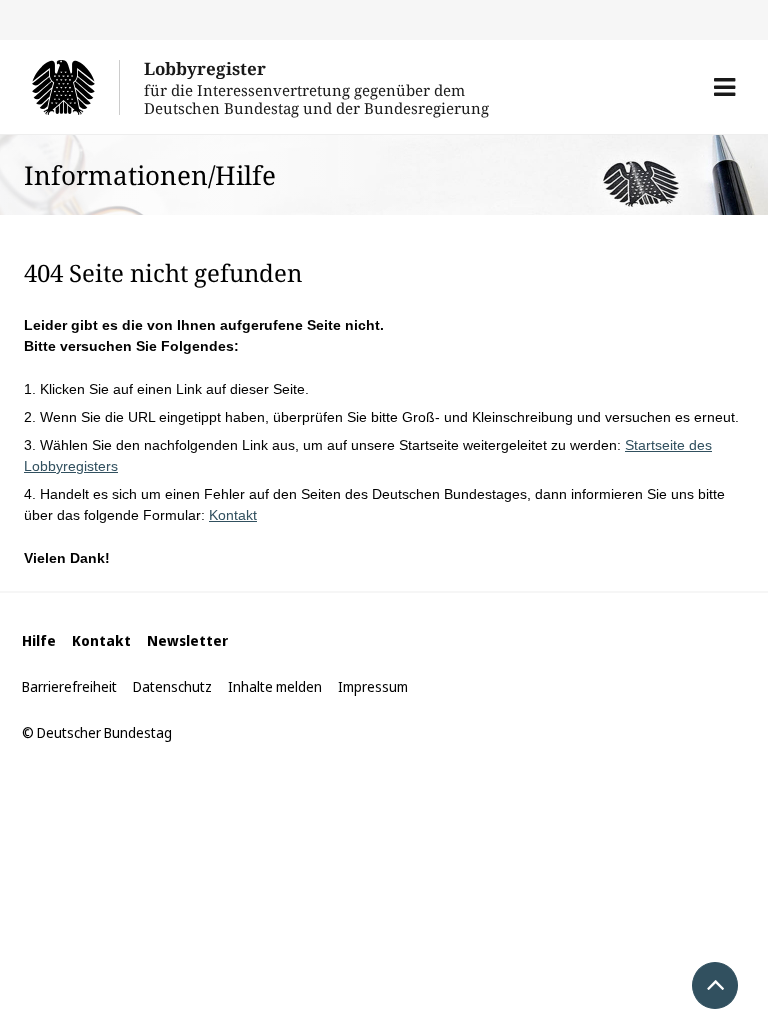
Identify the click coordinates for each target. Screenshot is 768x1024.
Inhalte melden (275, 686)
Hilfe (39, 640)
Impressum (373, 686)
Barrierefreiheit (69, 686)
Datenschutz (172, 686)
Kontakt (233, 515)
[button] (724, 87)
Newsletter (187, 640)
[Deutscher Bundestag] (75, 87)
